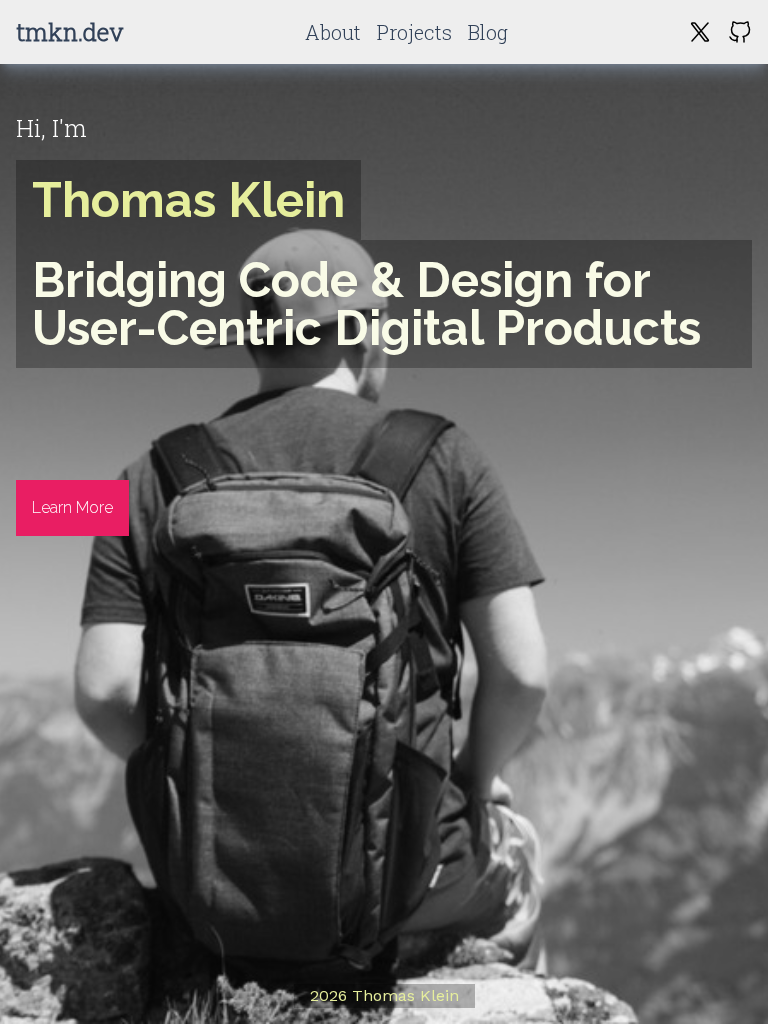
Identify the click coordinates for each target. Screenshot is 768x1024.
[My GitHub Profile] (740, 32)
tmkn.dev (70, 32)
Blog (488, 32)
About (333, 32)
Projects (414, 32)
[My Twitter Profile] (700, 32)
